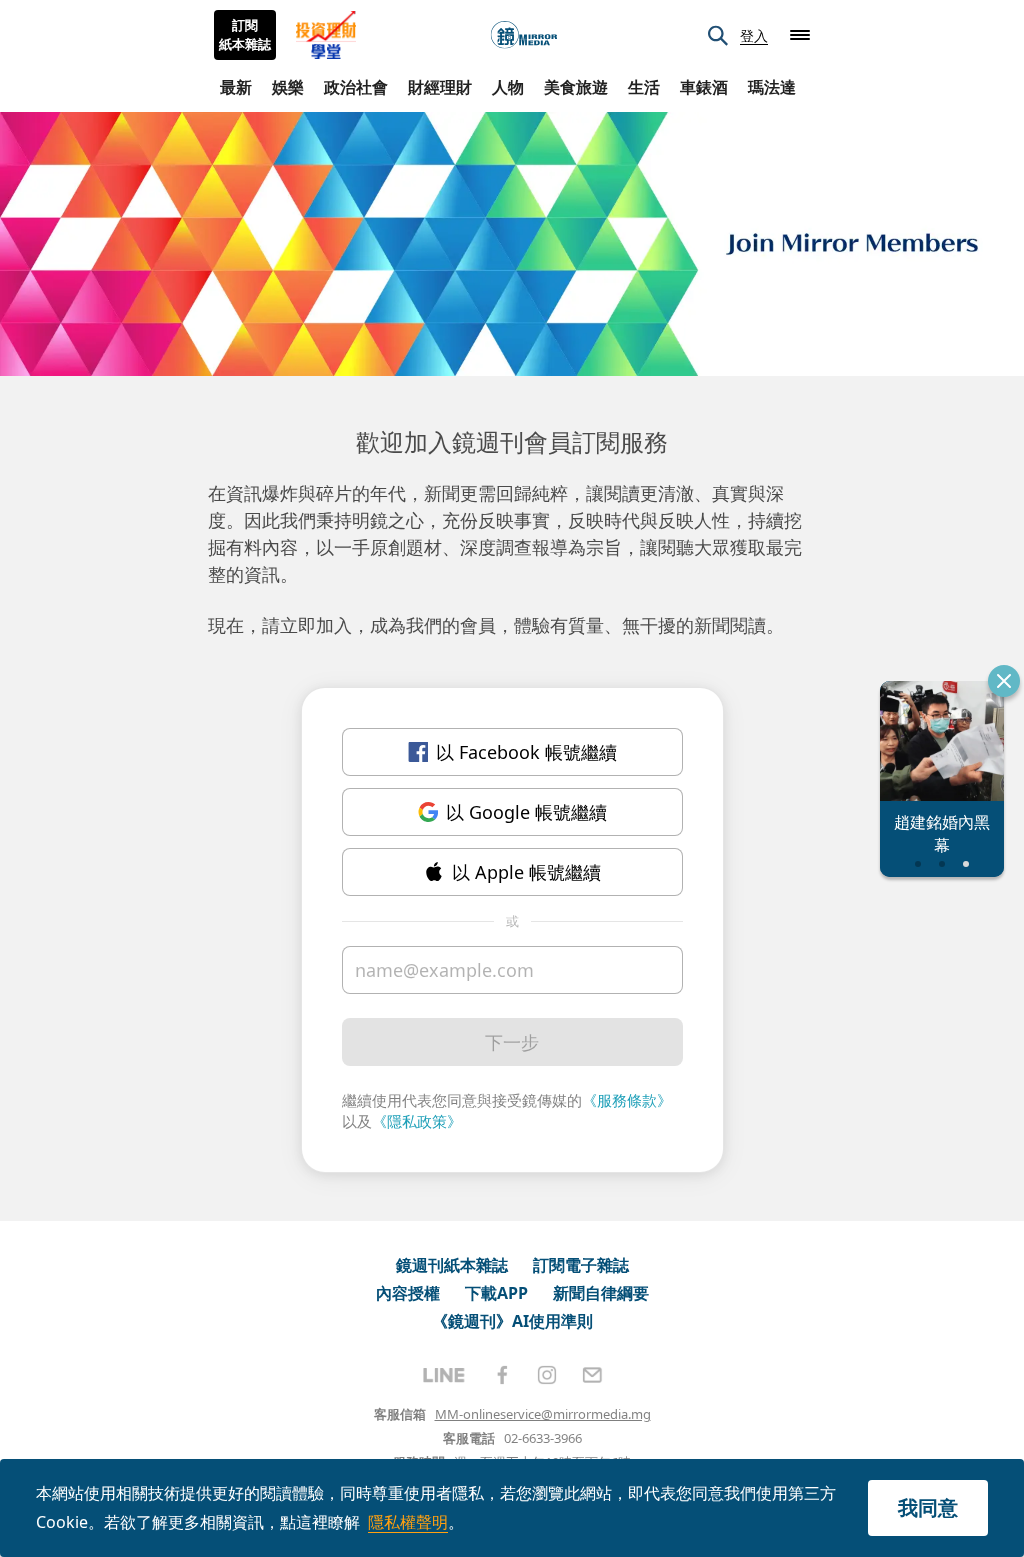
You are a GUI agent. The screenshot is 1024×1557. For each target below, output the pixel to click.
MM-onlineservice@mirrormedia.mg (543, 1414)
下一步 (512, 1042)
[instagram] (547, 1375)
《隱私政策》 (417, 1121)
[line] (444, 1375)
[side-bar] (800, 35)
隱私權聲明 (408, 1522)
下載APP (496, 1293)
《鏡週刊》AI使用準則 (512, 1321)
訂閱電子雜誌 (581, 1265)
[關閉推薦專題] (1004, 681)
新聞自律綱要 (601, 1293)
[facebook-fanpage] (502, 1375)
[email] (592, 1375)
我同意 (928, 1507)
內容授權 (408, 1293)
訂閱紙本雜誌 (245, 35)
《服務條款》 (627, 1100)
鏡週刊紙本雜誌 (452, 1265)
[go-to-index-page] (524, 35)
